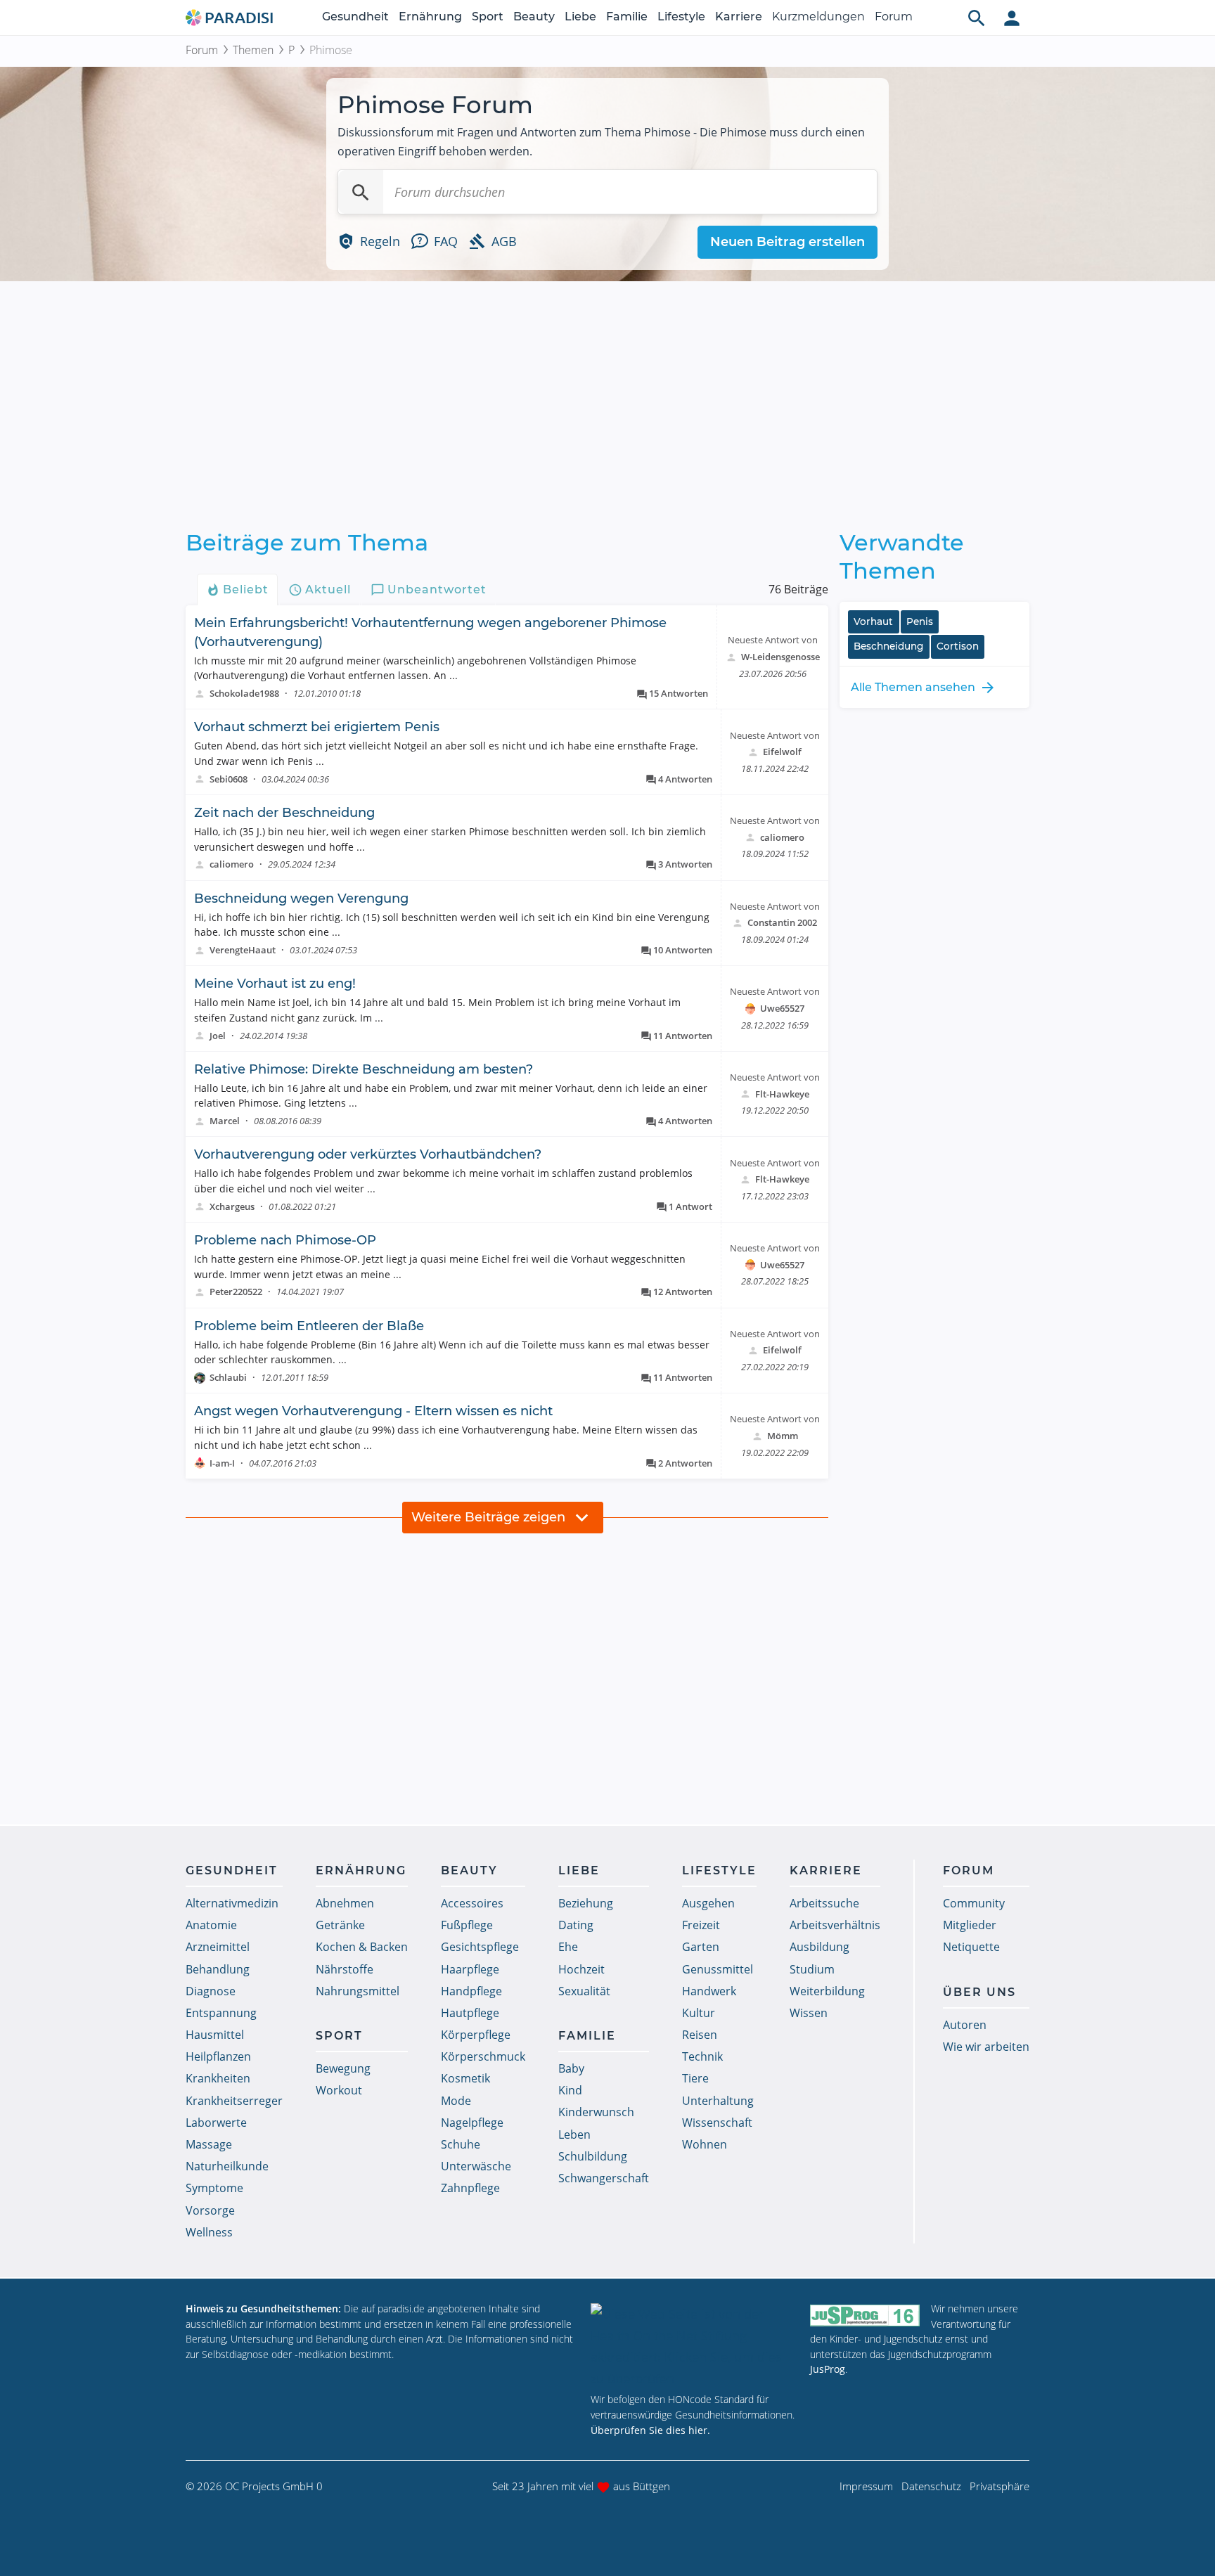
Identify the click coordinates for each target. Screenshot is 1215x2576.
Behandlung (218, 1969)
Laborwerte (216, 2123)
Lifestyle (681, 17)
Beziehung (586, 1903)
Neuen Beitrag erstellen (787, 242)
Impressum (866, 2486)
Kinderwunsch (596, 2112)
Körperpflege (476, 2035)
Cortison (958, 646)
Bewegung (343, 2068)
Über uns (979, 1992)
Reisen (700, 2035)
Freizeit (701, 1925)
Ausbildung (819, 1947)
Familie (627, 17)
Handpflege (471, 1991)
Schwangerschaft (604, 2178)
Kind (570, 2090)
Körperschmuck (483, 2056)
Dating (576, 1925)
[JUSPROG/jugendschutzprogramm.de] (865, 2315)
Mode (456, 2101)
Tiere (695, 2078)
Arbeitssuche (824, 1903)
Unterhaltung (718, 2101)
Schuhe (461, 2144)
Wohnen (705, 2144)
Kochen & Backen (362, 1947)
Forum (894, 17)
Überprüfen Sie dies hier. (650, 2430)
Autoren (965, 2025)
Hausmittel (215, 2035)
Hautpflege (470, 2013)
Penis (920, 622)
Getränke (340, 1925)
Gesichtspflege (480, 1947)
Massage (209, 2144)
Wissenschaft (717, 2123)
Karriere (739, 17)
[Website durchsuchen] (977, 18)
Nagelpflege (472, 2123)
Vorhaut (873, 622)
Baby (571, 2068)
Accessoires (472, 1903)
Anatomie (211, 1925)
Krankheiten (218, 2078)
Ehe (568, 1947)
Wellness (209, 2232)
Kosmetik (465, 2078)
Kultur (699, 2013)
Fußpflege (467, 1925)
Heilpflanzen (218, 2056)
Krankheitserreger (234, 2101)
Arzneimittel (218, 1947)
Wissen (809, 2013)
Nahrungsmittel (358, 1991)
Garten (701, 1947)
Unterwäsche (476, 2166)
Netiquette (971, 1947)
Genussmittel (718, 1969)
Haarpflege (470, 1969)
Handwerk (709, 1991)
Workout (339, 2090)
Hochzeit (581, 1969)
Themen (253, 50)
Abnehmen (345, 1903)
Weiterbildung (827, 1991)
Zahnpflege (470, 2188)
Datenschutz (931, 2486)
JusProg (828, 2369)
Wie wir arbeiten (986, 2047)
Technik (702, 2056)
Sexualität (584, 1991)
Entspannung (221, 2013)
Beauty (534, 17)
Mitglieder (970, 1925)
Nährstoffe (345, 1969)
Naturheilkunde (227, 2166)
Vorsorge (210, 2210)
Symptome (214, 2188)
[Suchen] (361, 192)
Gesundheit (355, 17)
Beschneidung (888, 646)
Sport (488, 17)
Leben (574, 2134)
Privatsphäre (999, 2486)
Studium (812, 1969)
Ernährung (430, 17)
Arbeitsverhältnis (835, 1925)
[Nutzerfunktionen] (1012, 18)
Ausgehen (708, 1903)
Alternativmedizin (232, 1903)
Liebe (580, 17)
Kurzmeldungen (818, 17)
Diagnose (211, 1991)
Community (974, 1903)
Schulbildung (593, 2156)
